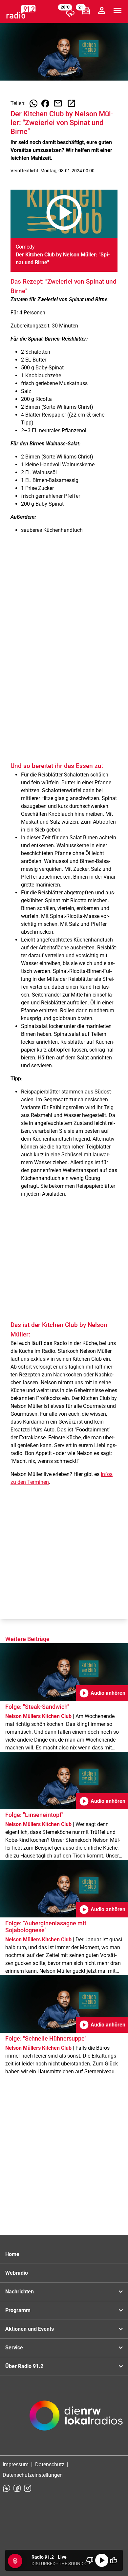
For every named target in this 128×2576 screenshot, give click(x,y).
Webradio (17, 2273)
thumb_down (90, 2560)
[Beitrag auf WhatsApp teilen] (33, 103)
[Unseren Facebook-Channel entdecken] (17, 2488)
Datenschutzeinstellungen (33, 2475)
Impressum (16, 2464)
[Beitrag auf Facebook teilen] (45, 103)
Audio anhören (102, 1693)
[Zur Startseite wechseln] (21, 12)
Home (12, 2254)
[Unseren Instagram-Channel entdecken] (28, 2488)
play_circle (102, 2560)
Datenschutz (50, 2464)
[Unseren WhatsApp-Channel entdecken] (7, 2488)
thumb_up (114, 2560)
